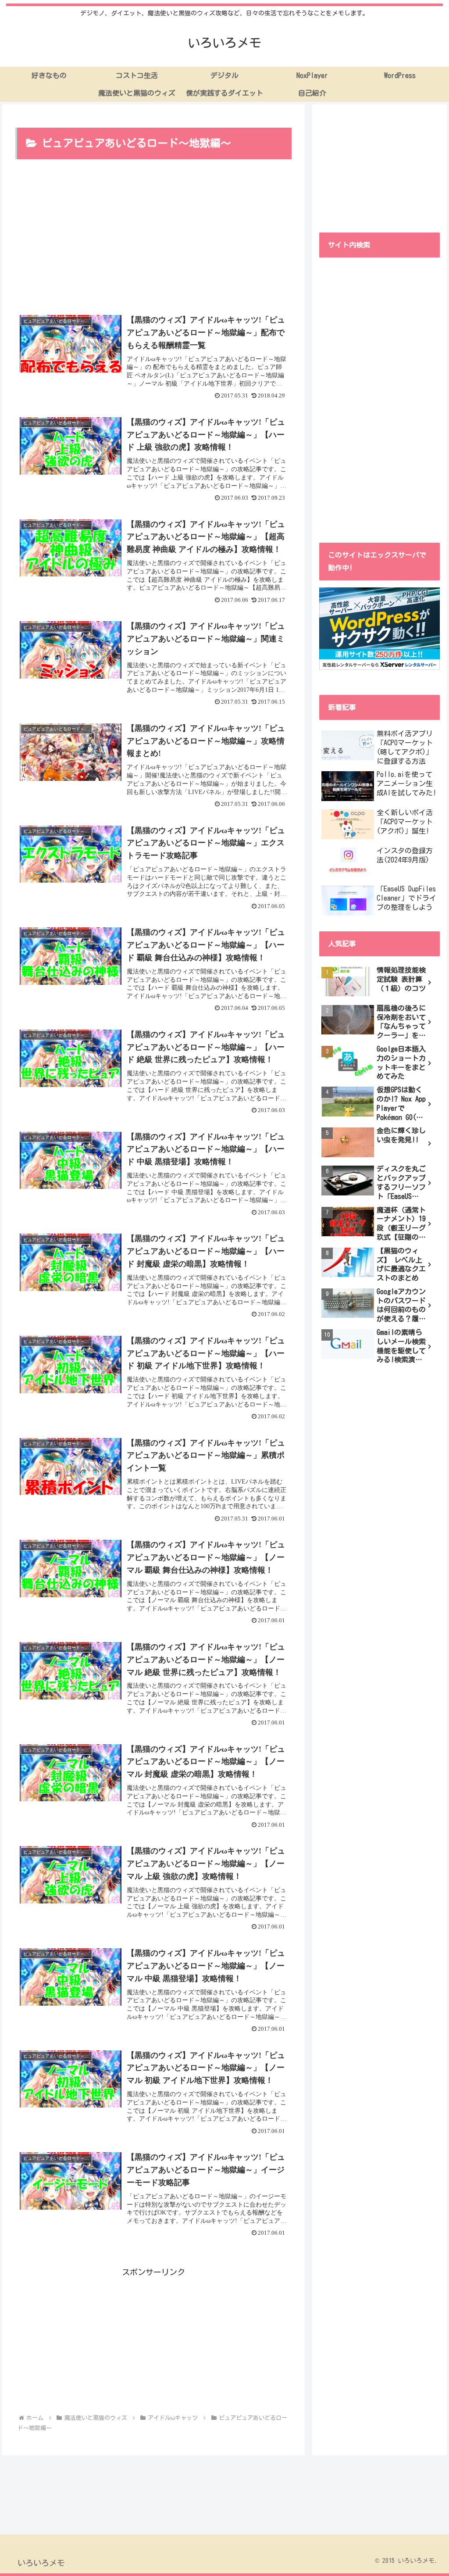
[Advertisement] (153, 237)
